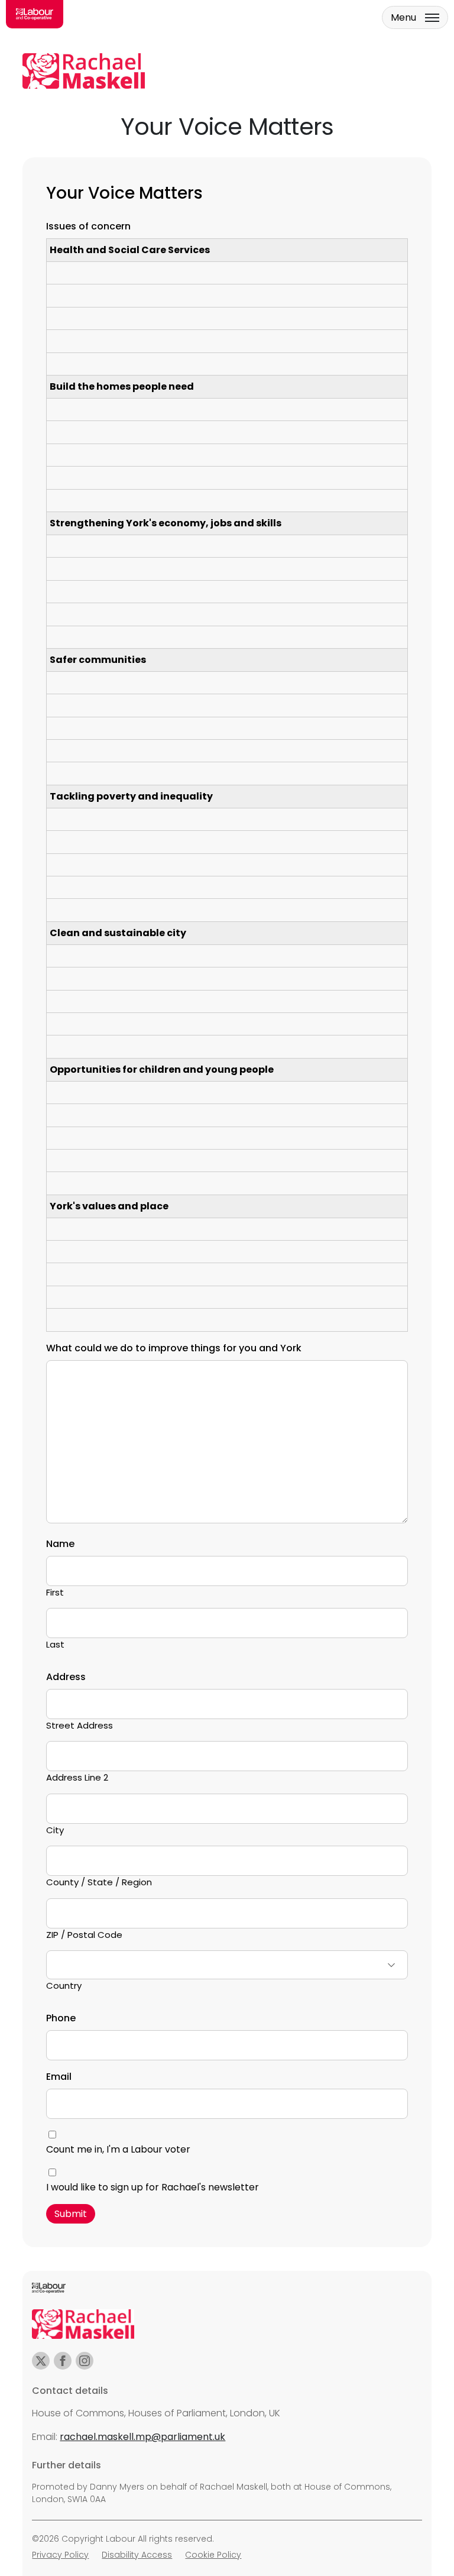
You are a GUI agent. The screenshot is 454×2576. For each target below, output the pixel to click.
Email (59, 2077)
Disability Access (137, 2555)
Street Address (80, 1725)
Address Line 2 (77, 1777)
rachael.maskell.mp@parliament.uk (142, 2437)
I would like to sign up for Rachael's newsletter (153, 2187)
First (55, 1592)
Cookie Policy (213, 2555)
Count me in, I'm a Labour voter (118, 2149)
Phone (61, 2018)
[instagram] (85, 2361)
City (55, 1830)
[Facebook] (63, 2361)
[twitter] (41, 2361)
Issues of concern (88, 226)
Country (64, 1986)
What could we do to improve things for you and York (174, 1348)
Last (55, 1644)
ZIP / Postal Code (84, 1935)
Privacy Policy (60, 2555)
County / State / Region (99, 1882)
